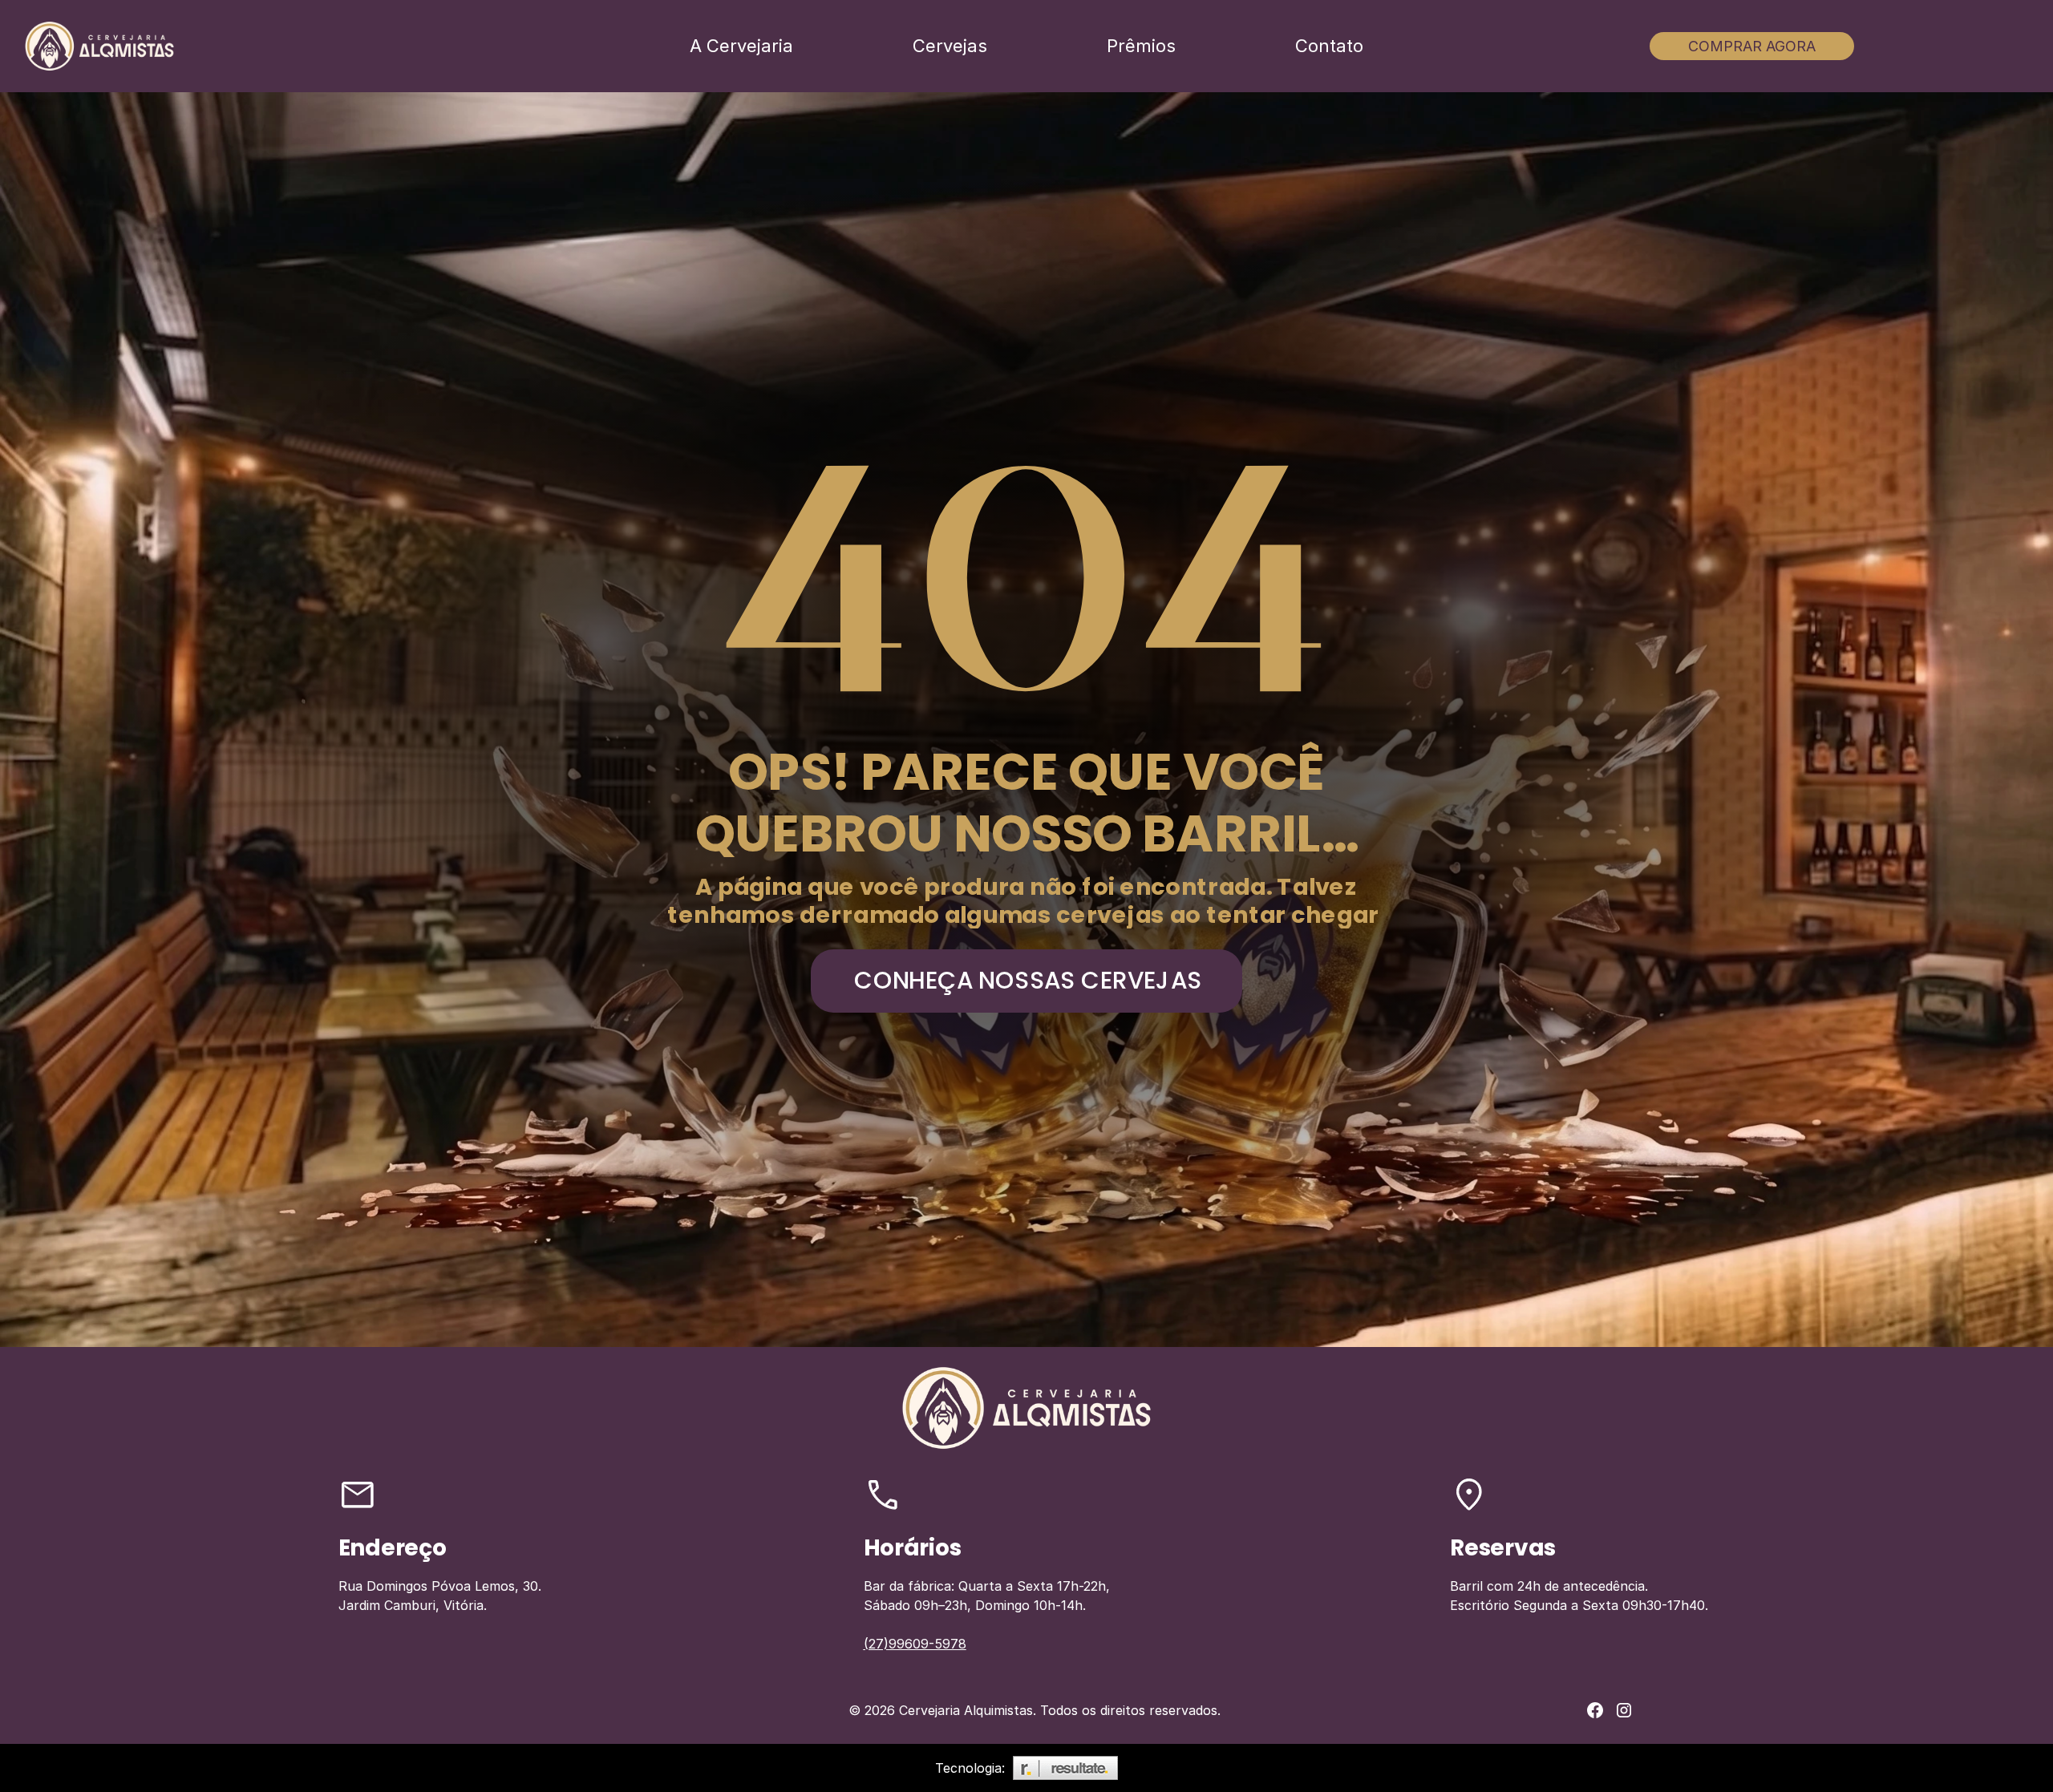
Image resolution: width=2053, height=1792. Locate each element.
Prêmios (1141, 46)
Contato (1329, 46)
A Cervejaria (741, 46)
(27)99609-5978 (915, 1644)
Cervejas (950, 46)
